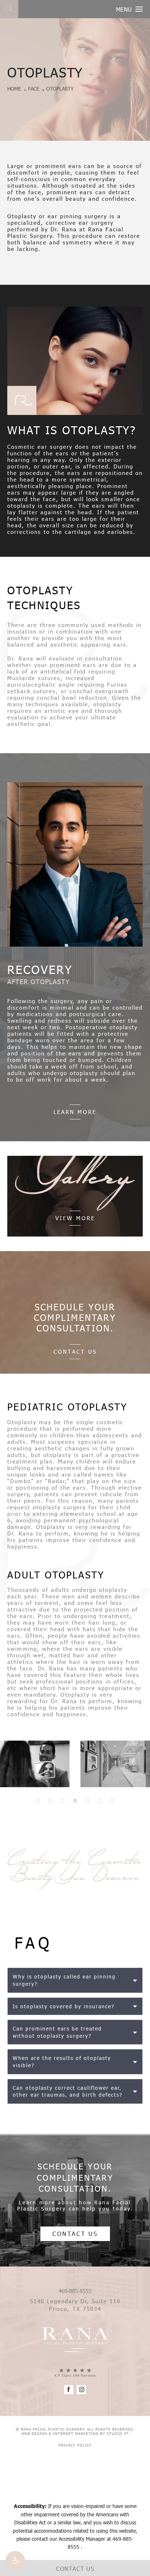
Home (14, 89)
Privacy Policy (75, 2445)
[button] (15, 2561)
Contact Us (75, 1351)
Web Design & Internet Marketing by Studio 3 (75, 2433)
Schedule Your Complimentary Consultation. (75, 2177)
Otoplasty (60, 89)
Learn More (75, 1112)
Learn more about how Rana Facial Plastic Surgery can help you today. (75, 2205)
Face (34, 89)
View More (75, 1218)
